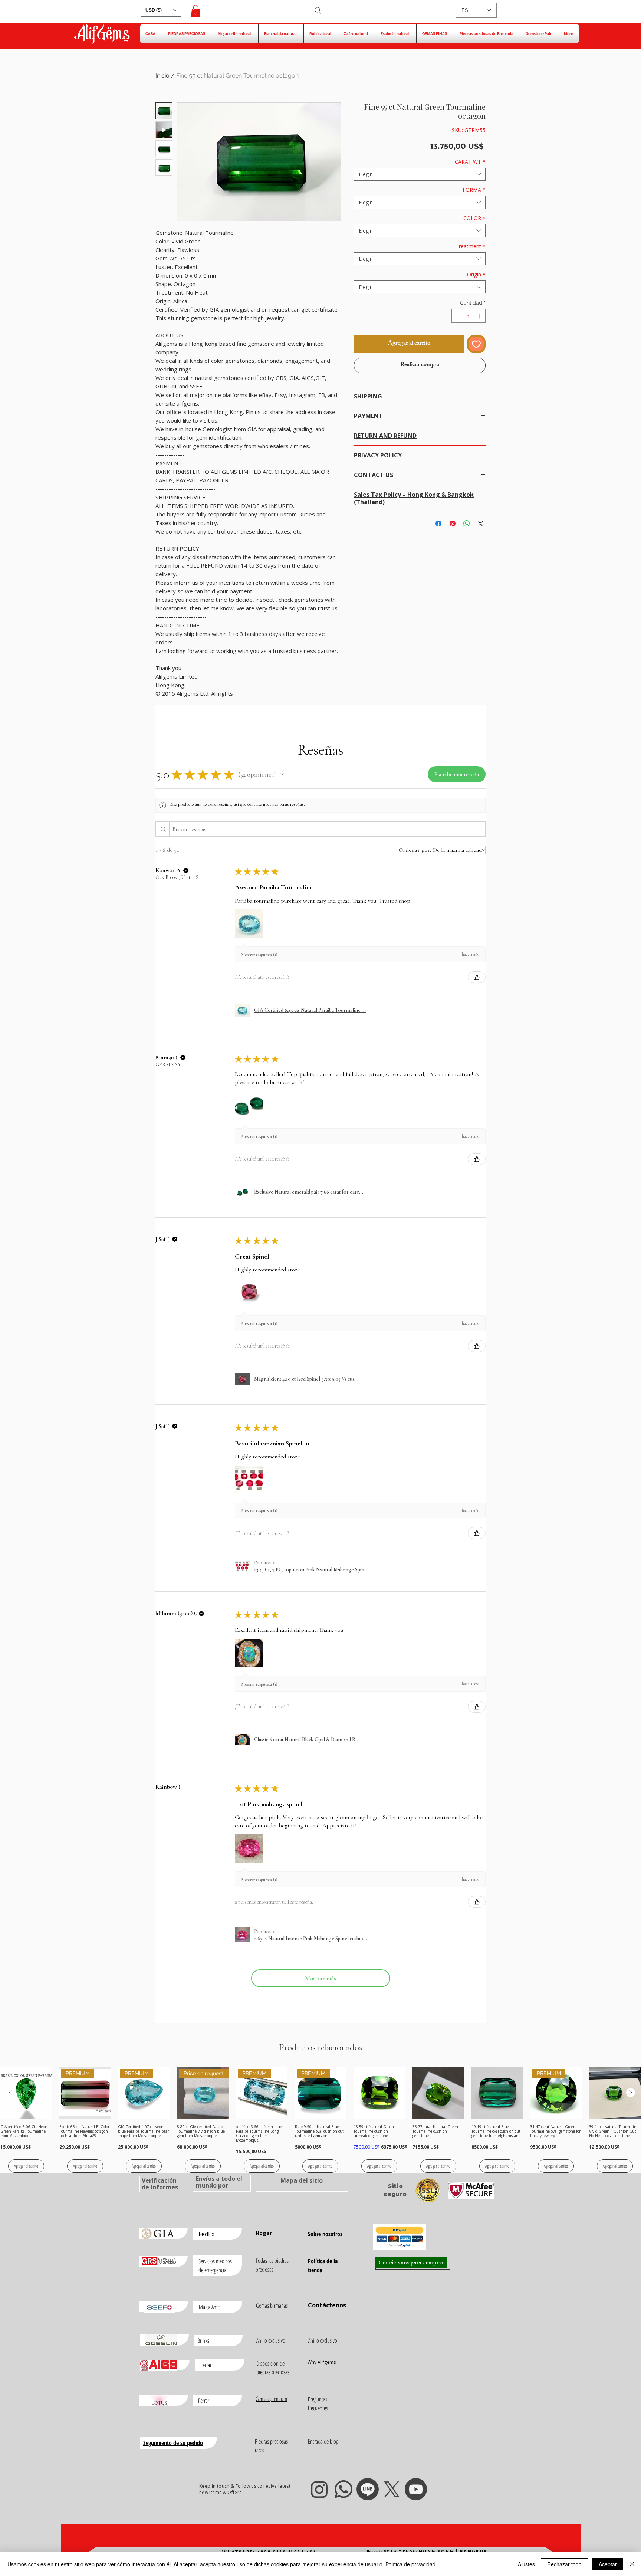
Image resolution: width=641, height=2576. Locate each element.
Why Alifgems (322, 2362)
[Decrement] (457, 316)
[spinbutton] (469, 316)
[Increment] (480, 316)
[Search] (318, 10)
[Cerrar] (632, 2564)
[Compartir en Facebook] (438, 524)
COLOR (474, 218)
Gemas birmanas (272, 2306)
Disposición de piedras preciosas (273, 2368)
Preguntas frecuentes (318, 2403)
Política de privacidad (410, 2564)
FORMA (474, 190)
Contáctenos (327, 2305)
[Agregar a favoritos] (476, 344)
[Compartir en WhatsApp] (467, 524)
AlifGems (102, 35)
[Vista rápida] (26, 2093)
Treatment (471, 246)
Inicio (162, 76)
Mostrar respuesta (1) (259, 955)
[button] (161, 10)
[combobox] (420, 174)
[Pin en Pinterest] (453, 524)
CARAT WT (470, 162)
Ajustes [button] (526, 2564)
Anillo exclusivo (271, 2340)
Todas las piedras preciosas (272, 2265)
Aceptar (608, 2564)
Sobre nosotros (325, 2234)
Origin (476, 274)
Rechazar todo (564, 2564)
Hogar (264, 2233)
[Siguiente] (631, 2093)
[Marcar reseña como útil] (477, 977)
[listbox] (161, 10)
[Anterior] (10, 2093)
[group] (320, 2120)
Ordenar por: (415, 850)
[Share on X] (481, 524)
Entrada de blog (323, 2441)
